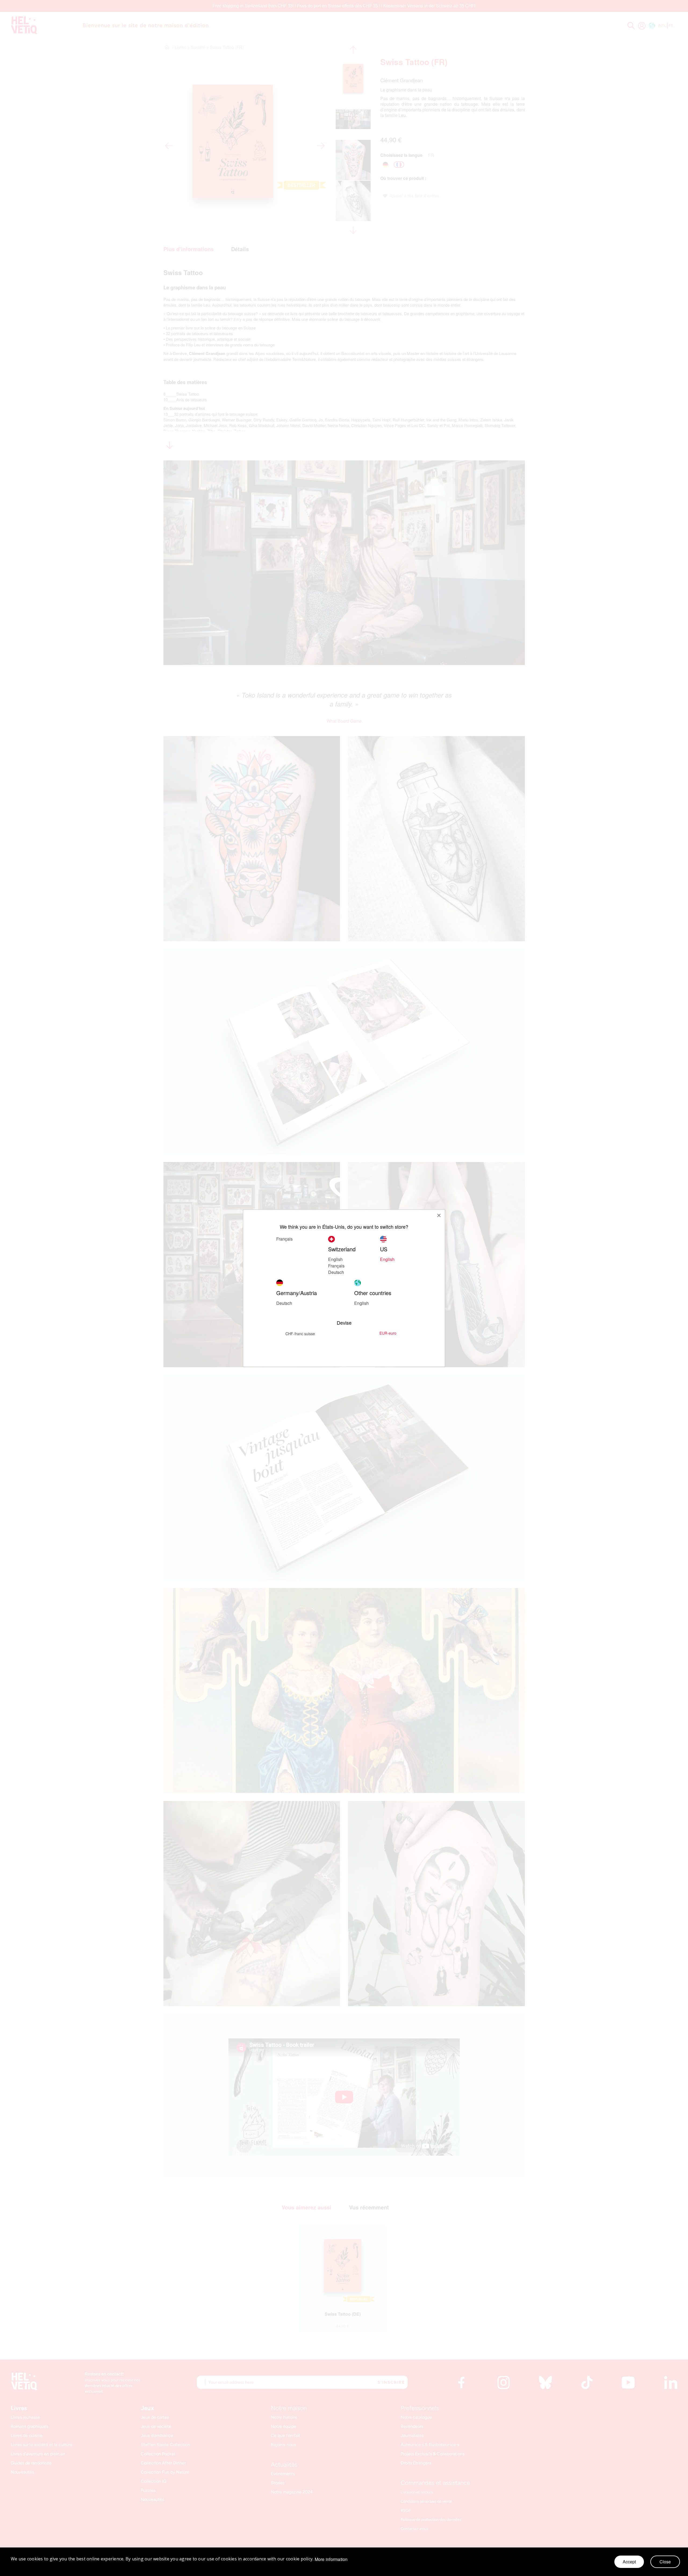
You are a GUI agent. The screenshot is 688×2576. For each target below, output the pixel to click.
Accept (629, 2562)
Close (665, 2562)
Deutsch (336, 1272)
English (361, 1303)
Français (284, 1239)
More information (331, 2559)
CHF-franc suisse (300, 1334)
